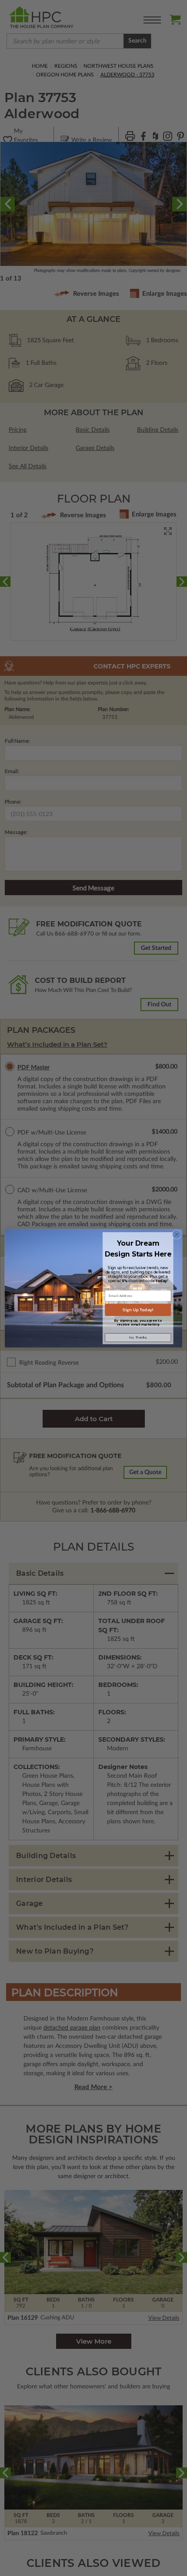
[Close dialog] (177, 1234)
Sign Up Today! (138, 1309)
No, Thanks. (138, 1338)
